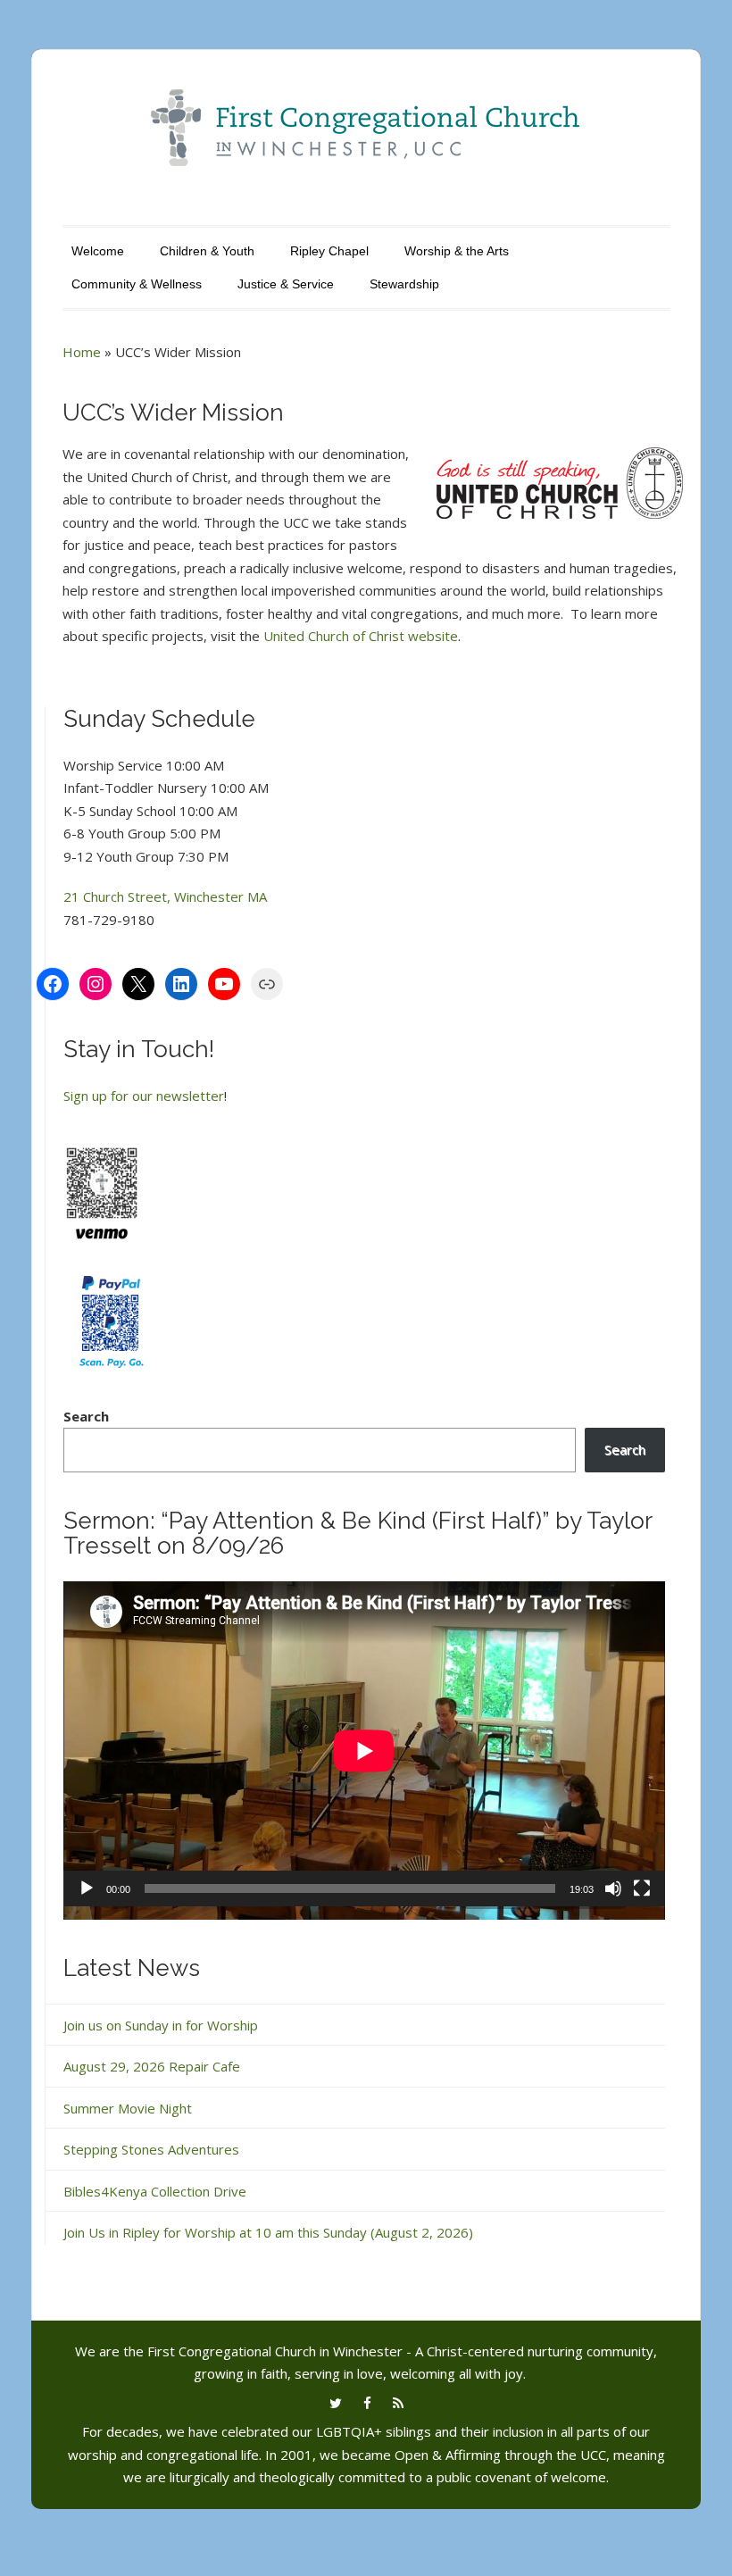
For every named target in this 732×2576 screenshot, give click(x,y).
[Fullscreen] (642, 1888)
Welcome (98, 251)
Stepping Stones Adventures (151, 2149)
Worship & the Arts (457, 251)
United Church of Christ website (361, 636)
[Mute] (613, 1888)
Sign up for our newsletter (144, 1096)
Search (86, 1416)
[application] (364, 1751)
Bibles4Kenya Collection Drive (155, 2191)
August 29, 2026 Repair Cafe (152, 2066)
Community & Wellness (137, 284)
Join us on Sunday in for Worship (161, 2025)
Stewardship (404, 284)
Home (82, 352)
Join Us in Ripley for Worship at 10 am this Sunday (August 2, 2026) (268, 2232)
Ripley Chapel (329, 251)
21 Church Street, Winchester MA (165, 896)
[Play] (87, 1888)
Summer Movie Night (128, 2108)
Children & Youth (207, 251)
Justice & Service (286, 284)
